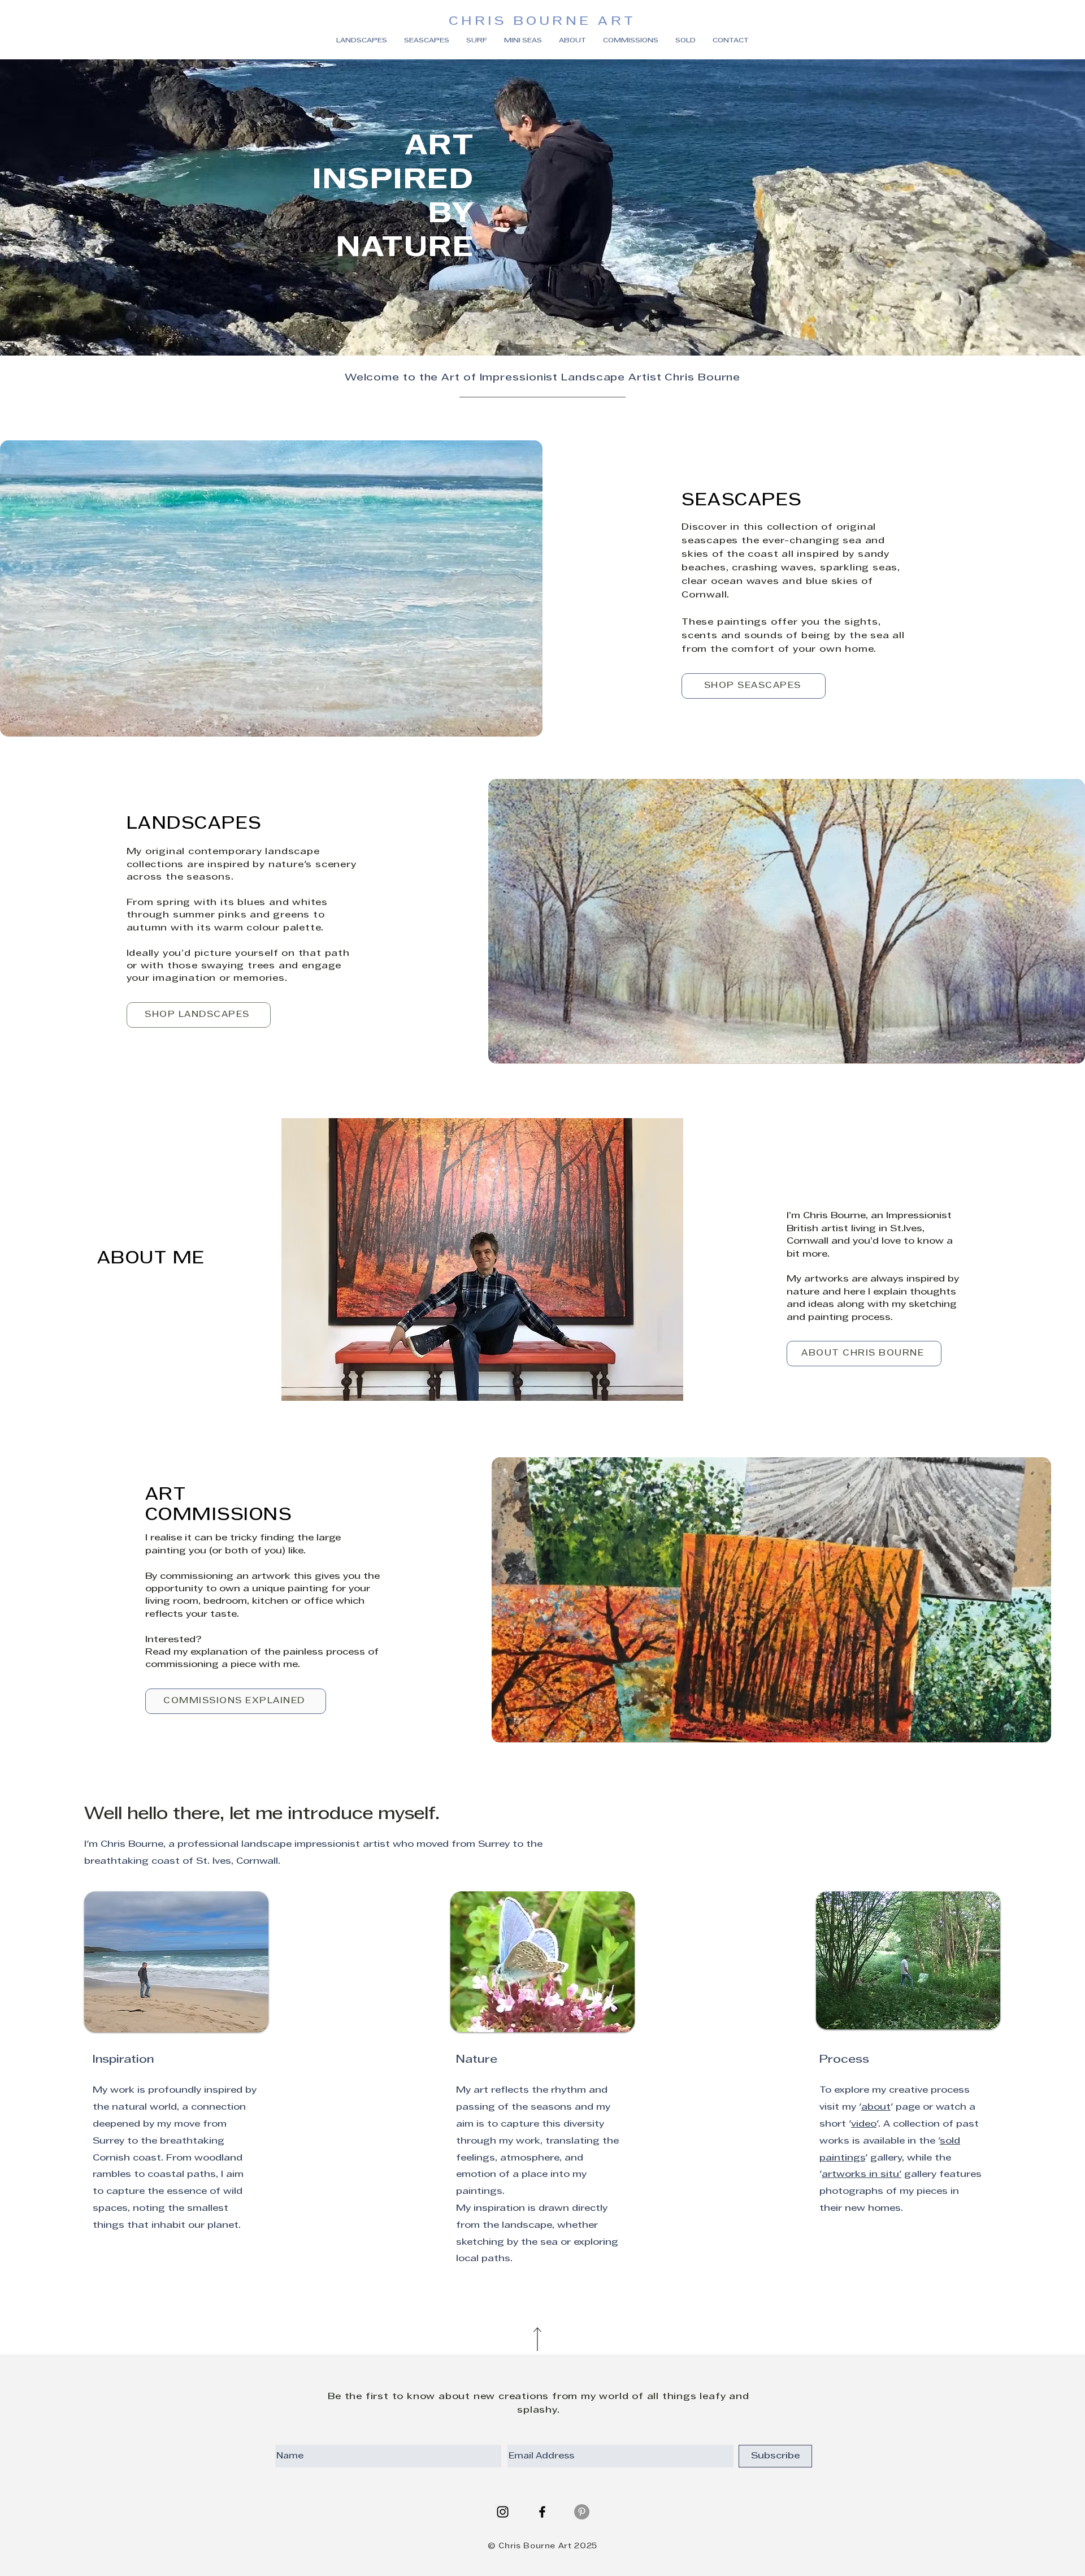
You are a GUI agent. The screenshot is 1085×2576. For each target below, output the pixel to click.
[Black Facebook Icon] (542, 2512)
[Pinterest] (582, 2512)
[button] (685, 41)
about (876, 2107)
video (864, 2124)
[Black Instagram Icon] (503, 2512)
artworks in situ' (862, 2175)
